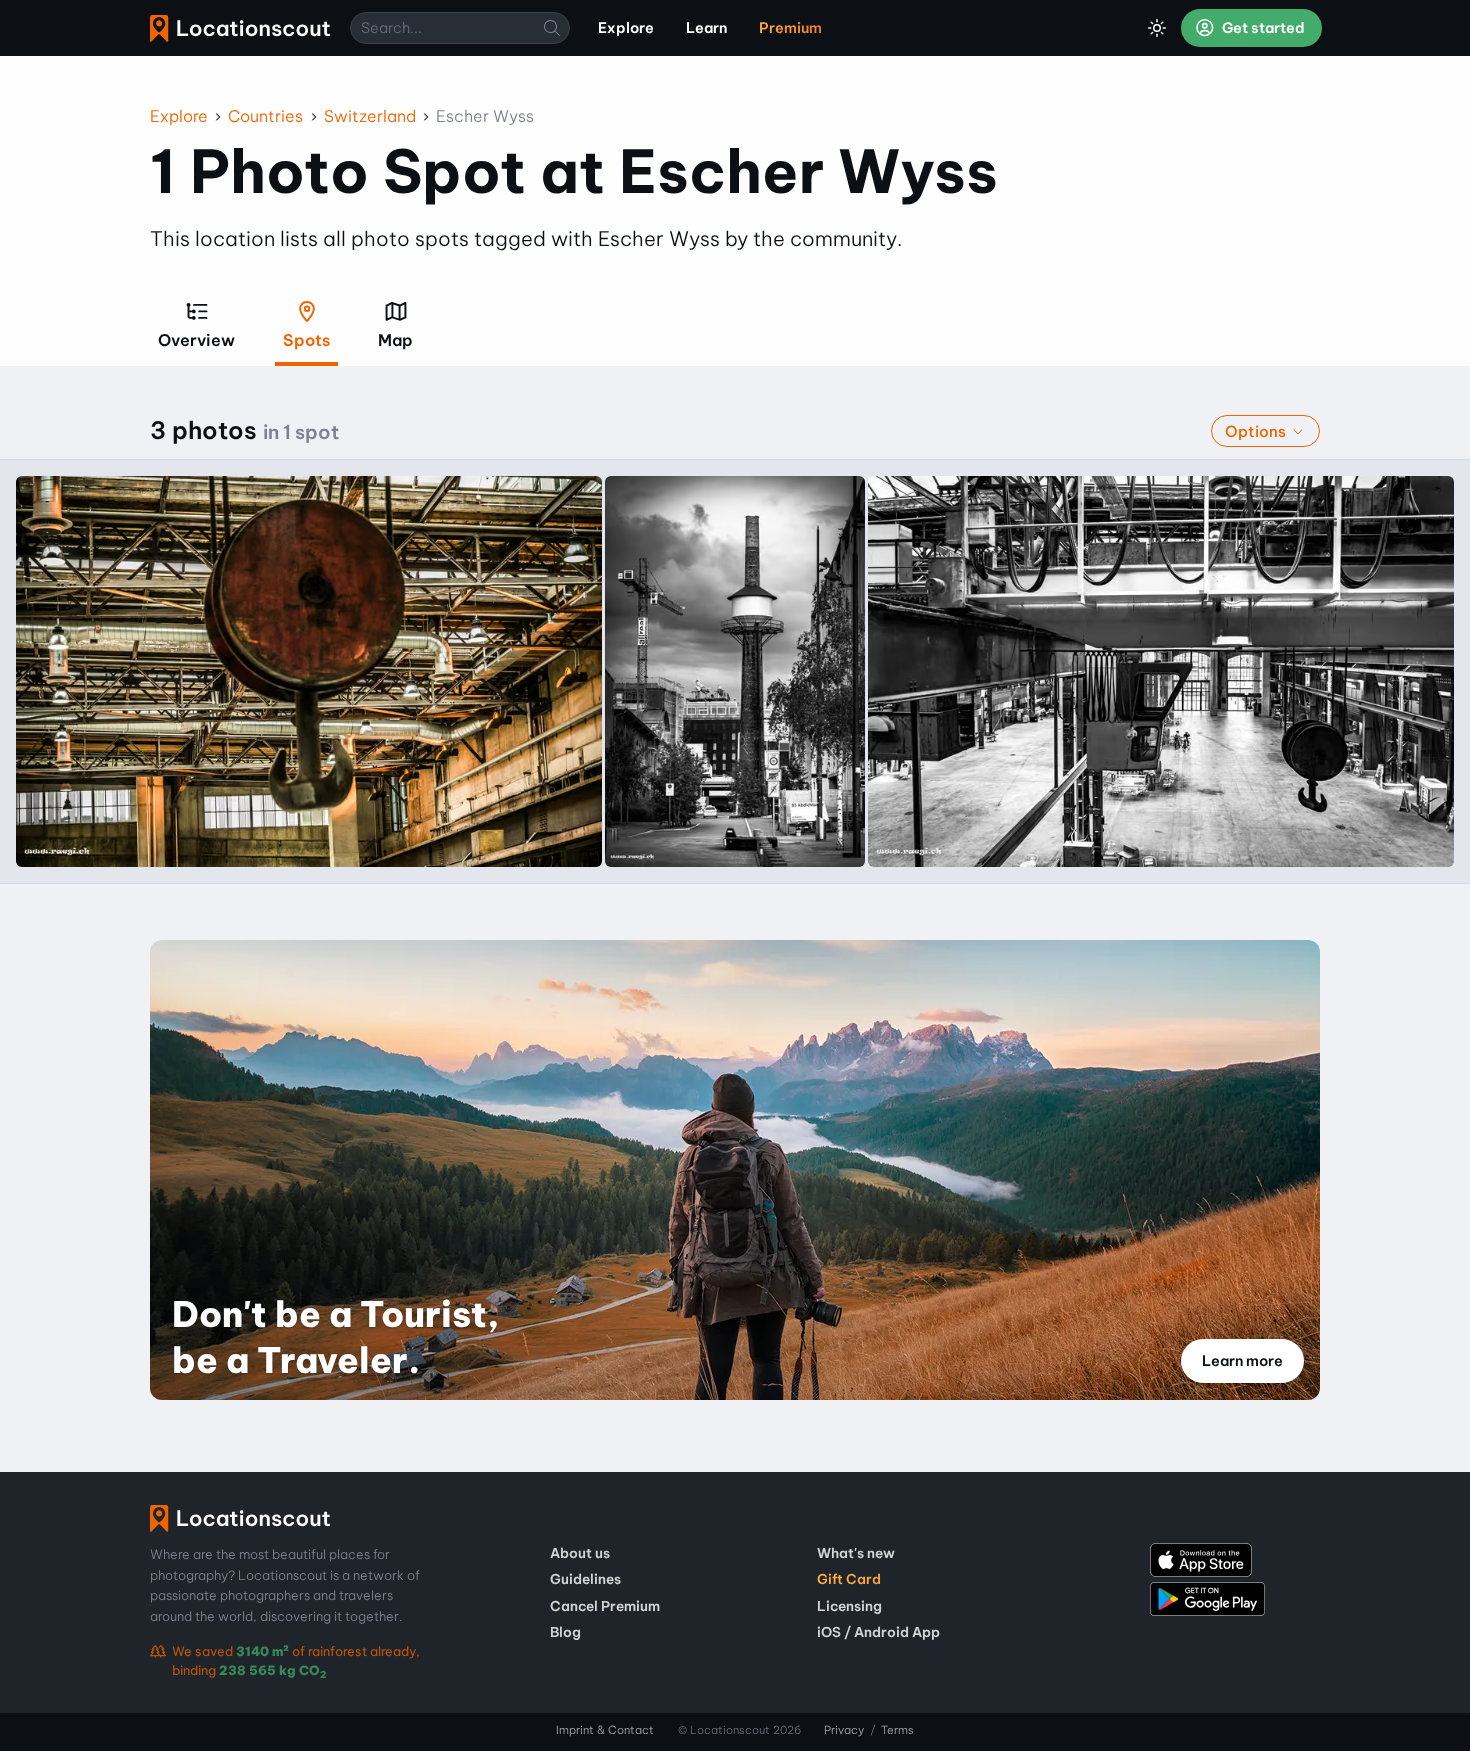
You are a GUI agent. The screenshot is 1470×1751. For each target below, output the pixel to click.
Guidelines (585, 1579)
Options (1257, 431)
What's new (856, 1553)
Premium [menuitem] (790, 28)
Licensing (849, 1606)
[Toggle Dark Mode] (1157, 28)
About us (580, 1553)
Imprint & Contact (605, 1730)
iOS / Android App (878, 1632)
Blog (565, 1632)
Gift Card (849, 1579)
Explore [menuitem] (626, 28)
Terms (897, 1730)
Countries (265, 116)
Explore (179, 116)
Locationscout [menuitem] (240, 28)
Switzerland (370, 116)
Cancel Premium (605, 1606)
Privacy (844, 1730)
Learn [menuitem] (706, 28)
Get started (1262, 28)
